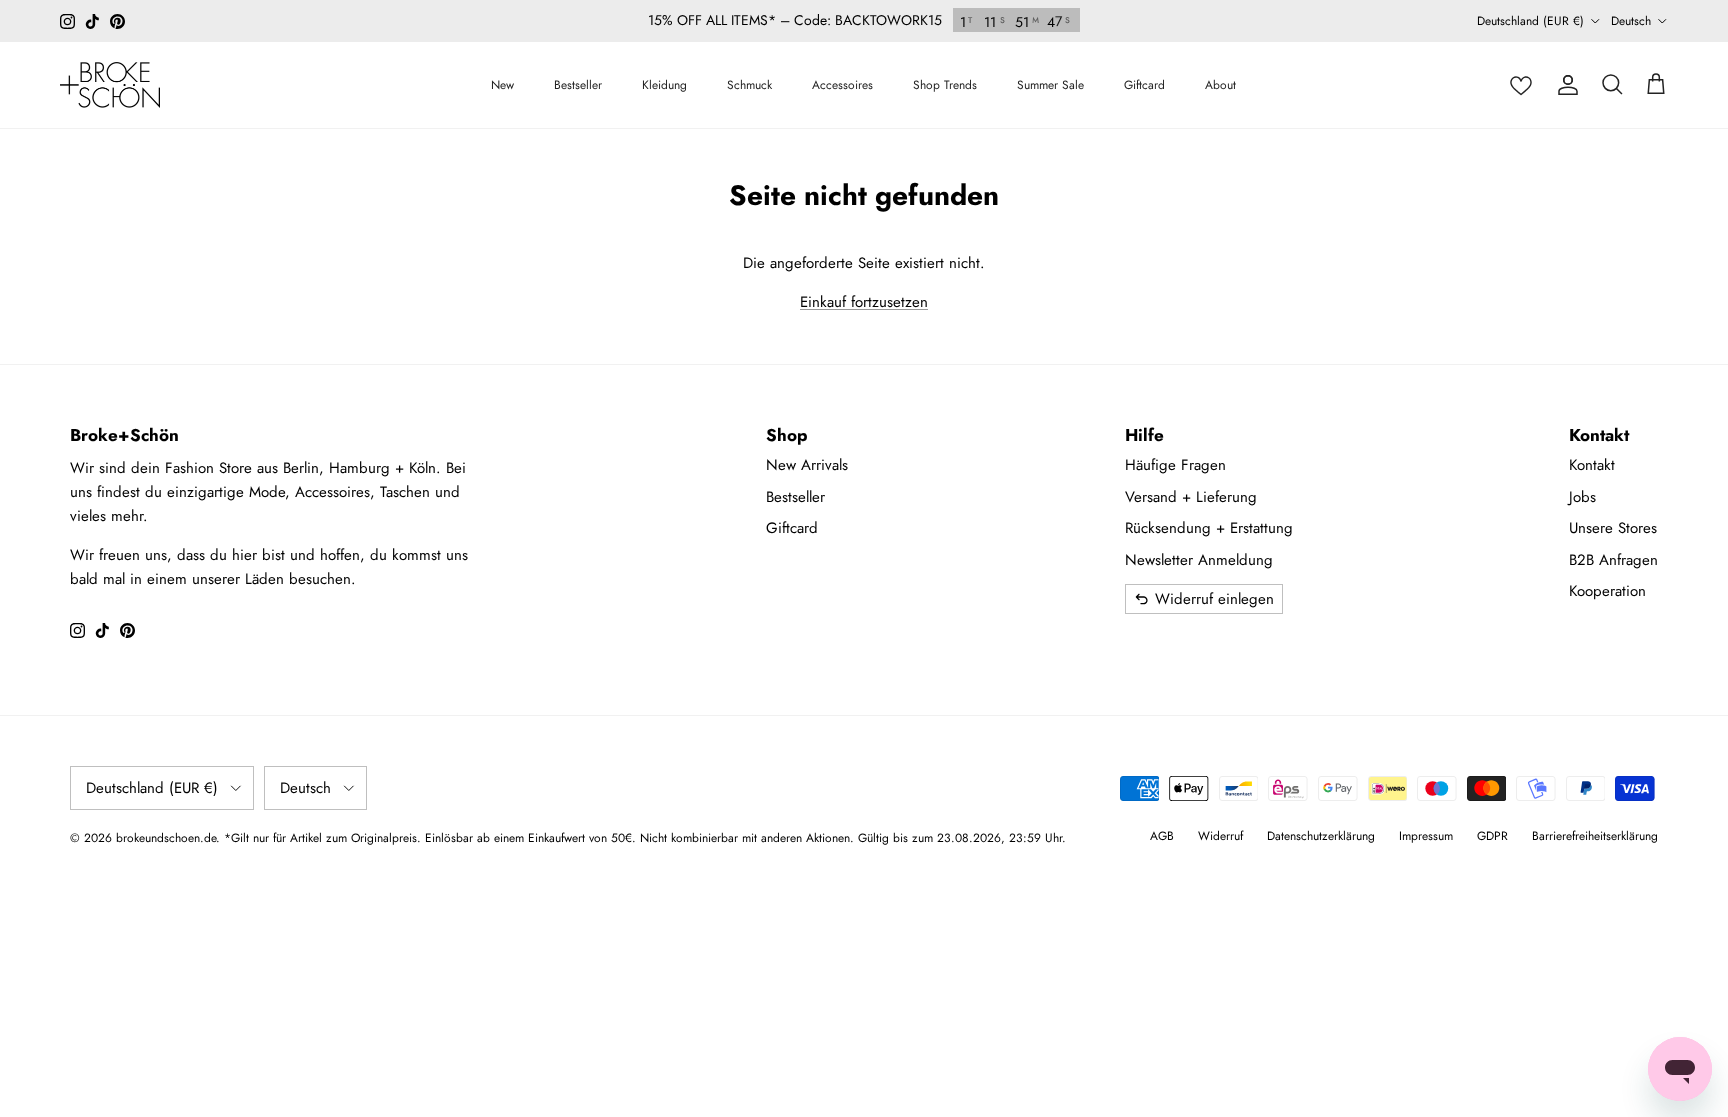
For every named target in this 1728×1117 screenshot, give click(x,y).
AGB (1162, 836)
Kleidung (664, 85)
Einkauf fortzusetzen (864, 302)
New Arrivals (807, 465)
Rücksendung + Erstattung (1209, 528)
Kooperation (1607, 591)
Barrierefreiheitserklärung (1595, 836)
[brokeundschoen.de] (110, 85)
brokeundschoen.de (166, 838)
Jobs (1582, 497)
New (502, 85)
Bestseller (578, 85)
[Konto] (1568, 85)
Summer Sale (1050, 85)
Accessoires (842, 85)
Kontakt (1592, 465)
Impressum (1426, 836)
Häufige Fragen (1175, 465)
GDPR (1492, 836)
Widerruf (1220, 836)
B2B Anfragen (1613, 560)
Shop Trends (945, 85)
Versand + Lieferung (1191, 497)
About (1220, 85)
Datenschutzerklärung (1321, 836)
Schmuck (749, 85)
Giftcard (1144, 85)
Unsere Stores (1613, 528)
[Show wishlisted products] (1521, 85)
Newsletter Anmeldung (1199, 560)
